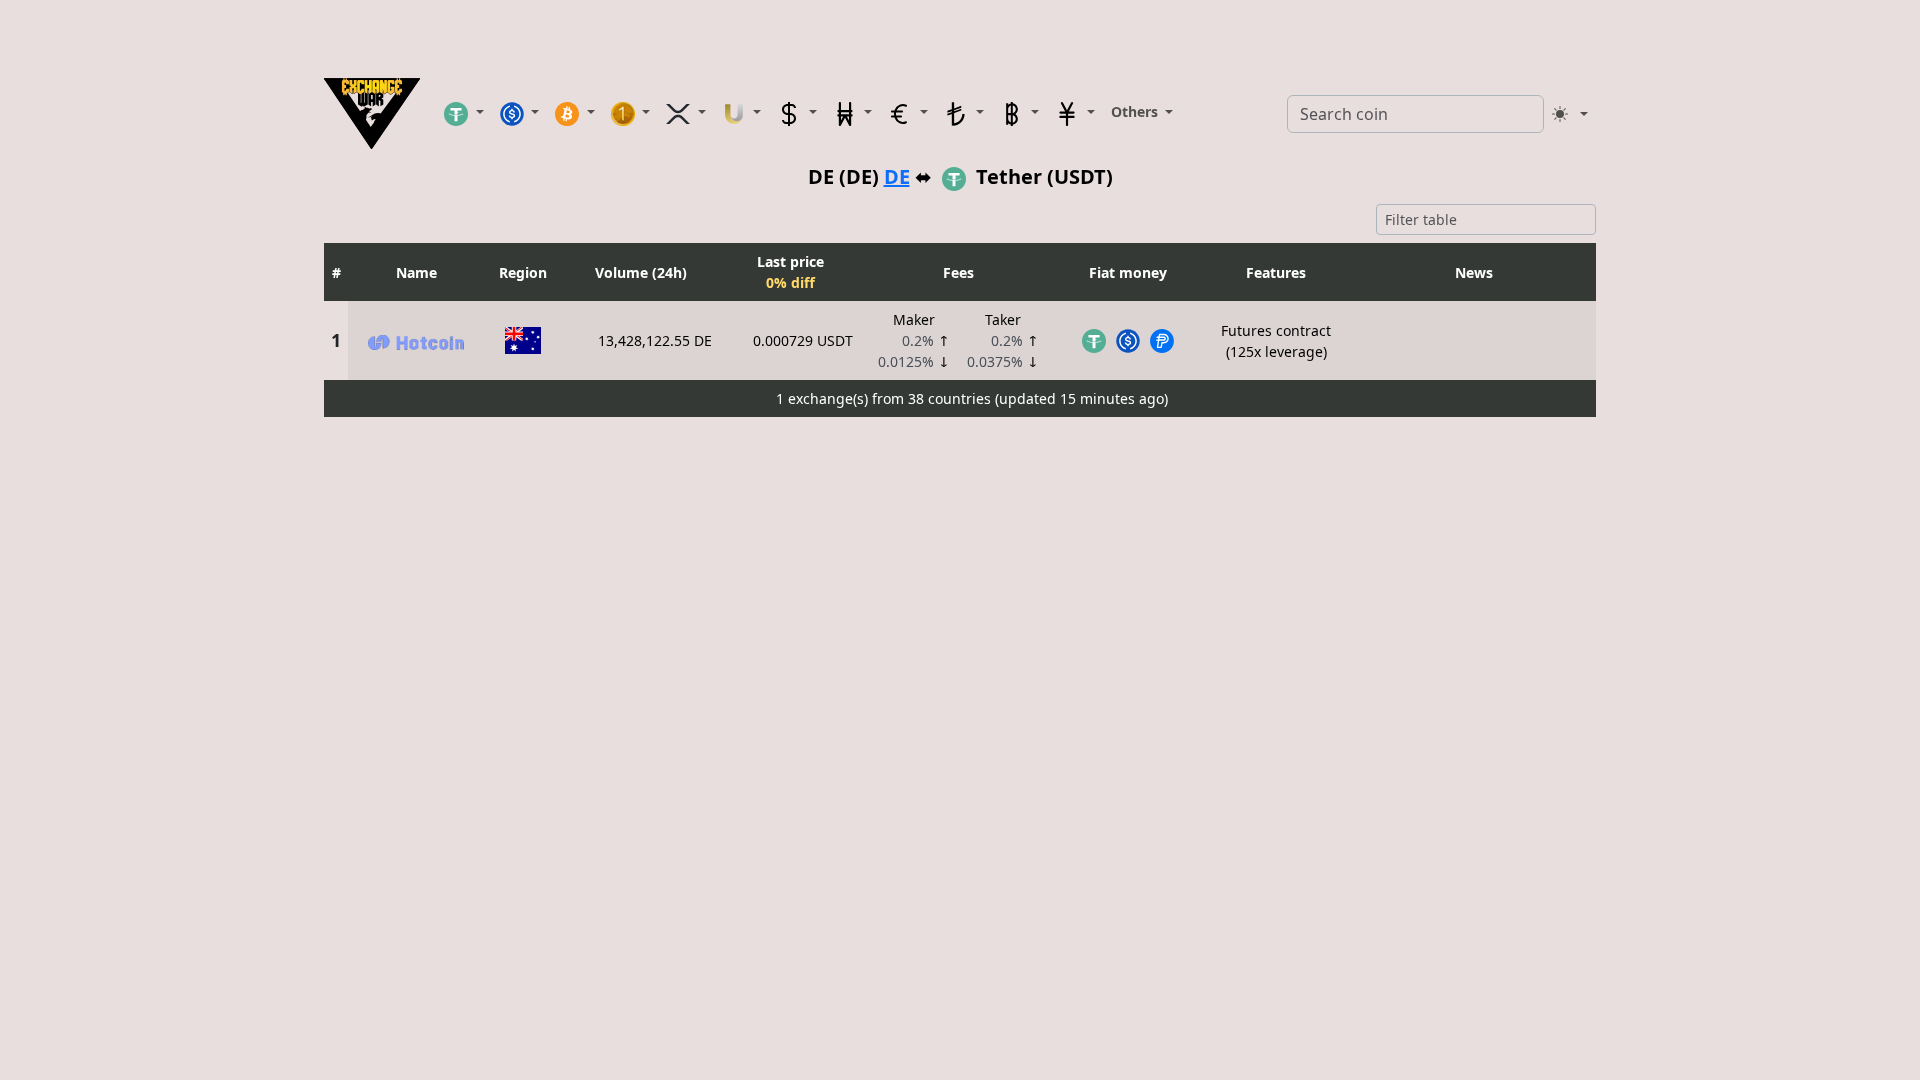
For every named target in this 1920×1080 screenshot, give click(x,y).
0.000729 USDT (803, 340)
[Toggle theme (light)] (1570, 114)
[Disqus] (960, 675)
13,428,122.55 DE (655, 340)
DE (897, 176)
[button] (464, 113)
